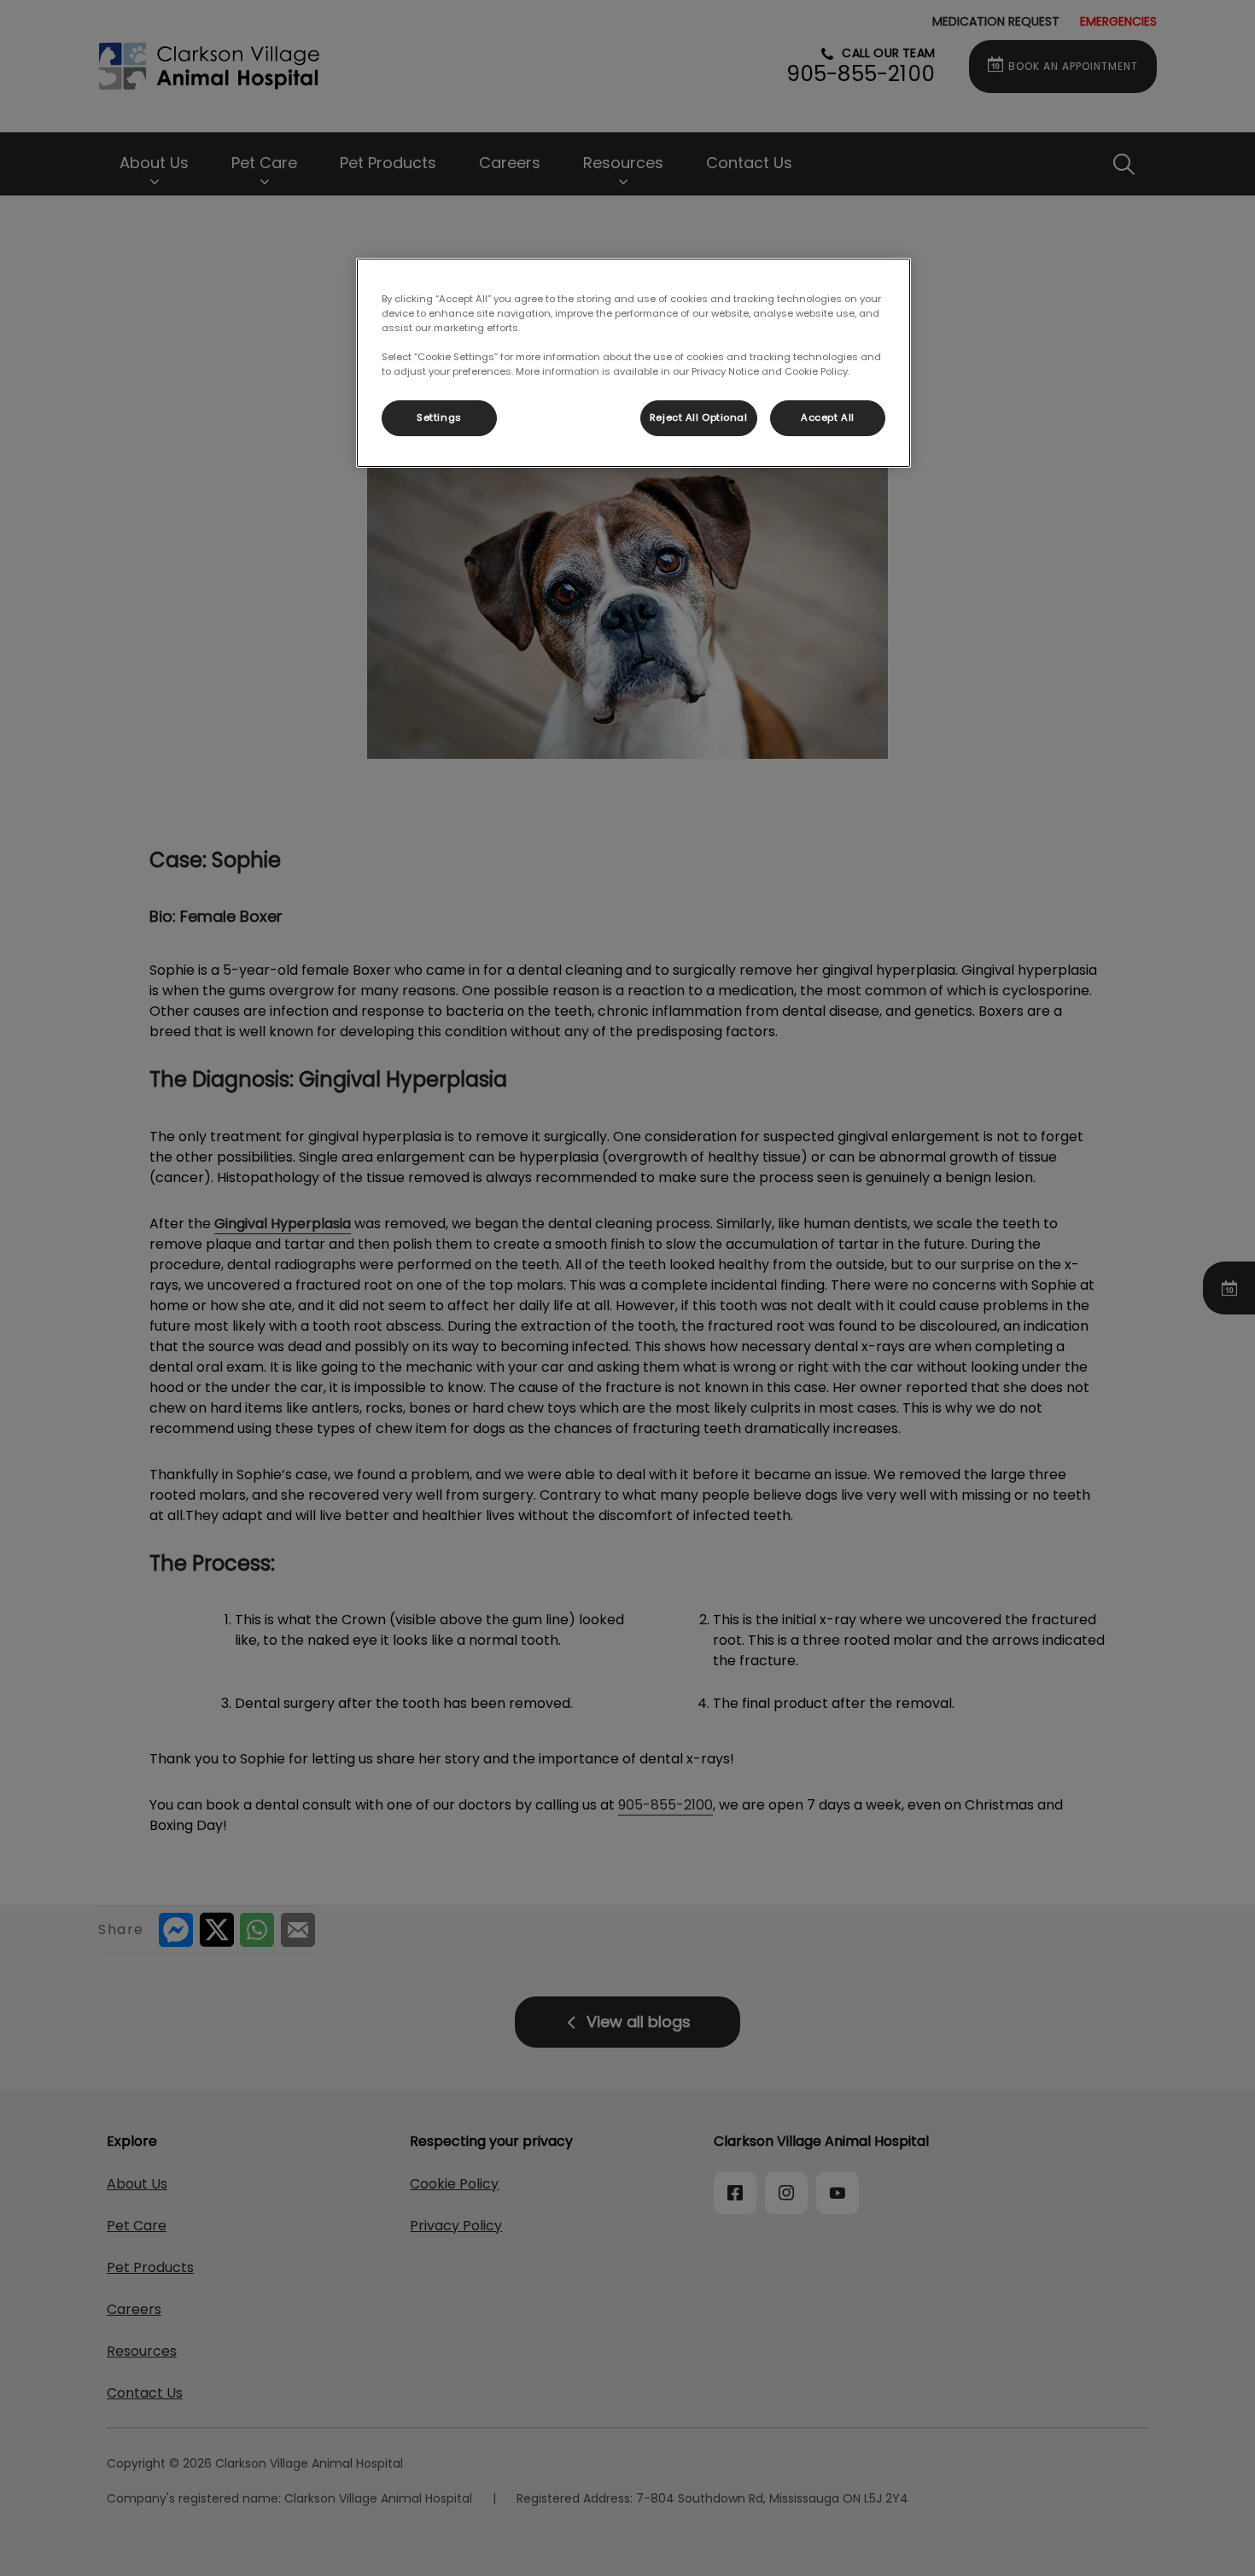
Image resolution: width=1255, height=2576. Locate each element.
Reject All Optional (699, 417)
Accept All (828, 417)
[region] (633, 363)
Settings (439, 417)
